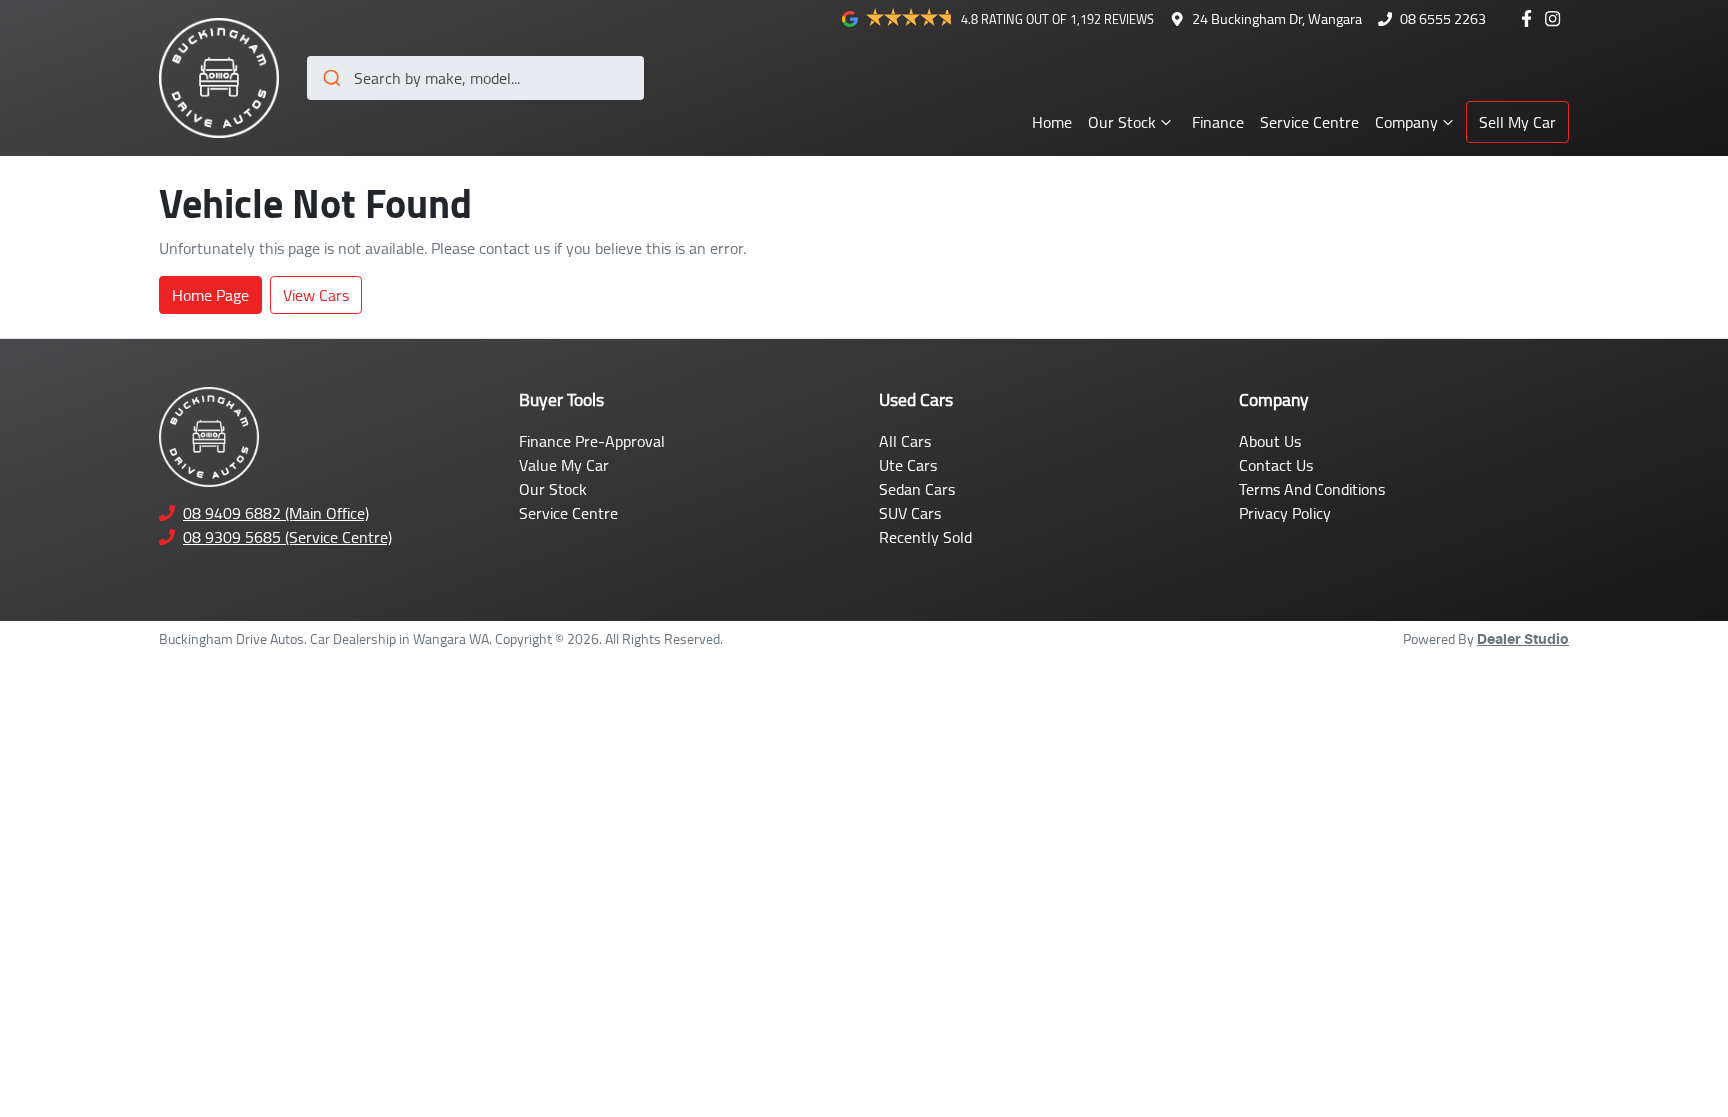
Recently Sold (925, 537)
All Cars (905, 441)
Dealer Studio (1523, 640)
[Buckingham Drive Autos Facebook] (1530, 18)
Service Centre (1309, 122)
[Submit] (330, 78)
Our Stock (1122, 122)
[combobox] (475, 78)
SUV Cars (910, 513)
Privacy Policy (1285, 513)
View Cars (316, 295)
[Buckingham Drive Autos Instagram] (1556, 18)
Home (1052, 122)
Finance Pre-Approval (592, 441)
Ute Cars (908, 465)
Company (1406, 122)
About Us (1270, 441)
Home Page (210, 295)
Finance (1218, 122)
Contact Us (1276, 465)
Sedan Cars (917, 489)
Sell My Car (1517, 122)
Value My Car (564, 465)
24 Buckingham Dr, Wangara (1277, 18)
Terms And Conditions (1312, 489)
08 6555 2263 (1443, 18)
